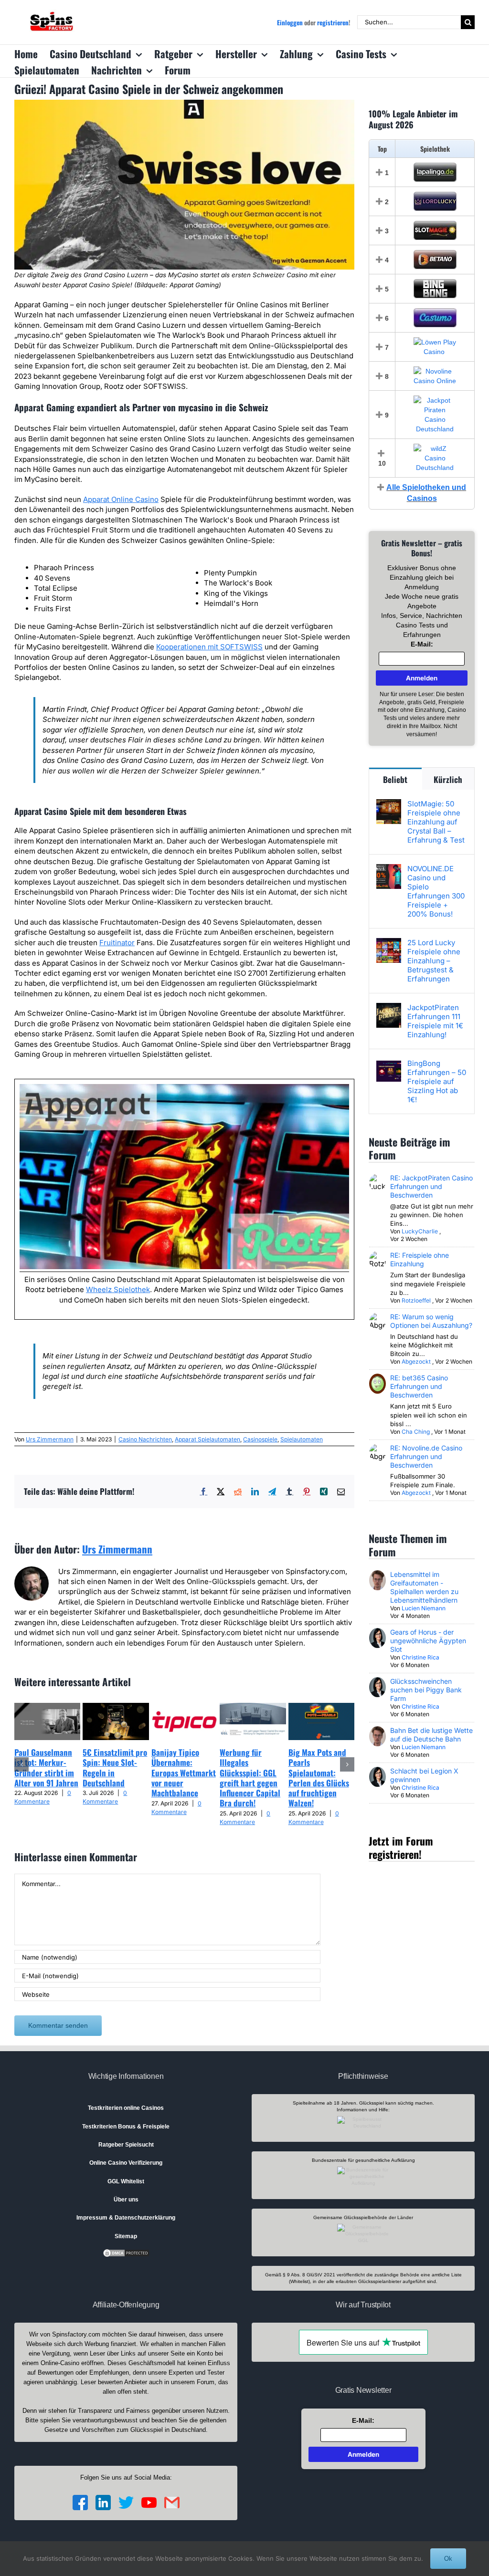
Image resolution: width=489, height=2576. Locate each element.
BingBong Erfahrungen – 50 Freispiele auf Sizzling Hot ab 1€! (437, 1081)
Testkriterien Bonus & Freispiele (126, 2127)
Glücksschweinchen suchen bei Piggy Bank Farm (426, 1690)
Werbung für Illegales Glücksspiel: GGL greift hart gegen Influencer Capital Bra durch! (250, 1778)
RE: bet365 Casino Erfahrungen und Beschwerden (419, 1386)
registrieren (333, 22)
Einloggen (290, 22)
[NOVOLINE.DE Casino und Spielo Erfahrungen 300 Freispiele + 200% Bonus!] (389, 869)
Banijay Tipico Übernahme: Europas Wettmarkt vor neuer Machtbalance (184, 1773)
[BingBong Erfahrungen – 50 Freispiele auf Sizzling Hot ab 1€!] (389, 1064)
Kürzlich (448, 779)
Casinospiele (260, 1439)
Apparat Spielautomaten (207, 1439)
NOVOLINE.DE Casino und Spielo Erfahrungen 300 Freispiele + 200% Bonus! (436, 891)
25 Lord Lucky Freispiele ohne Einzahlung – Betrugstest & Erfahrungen (434, 961)
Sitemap (126, 2236)
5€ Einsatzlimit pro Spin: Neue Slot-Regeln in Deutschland (115, 1768)
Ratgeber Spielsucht (126, 2145)
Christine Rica (420, 1657)
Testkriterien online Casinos (126, 2108)
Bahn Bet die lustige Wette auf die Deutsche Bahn (431, 1735)
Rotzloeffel (416, 1300)
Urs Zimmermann (50, 1439)
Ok (448, 2559)
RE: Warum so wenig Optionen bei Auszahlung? (431, 1321)
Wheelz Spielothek (118, 1289)
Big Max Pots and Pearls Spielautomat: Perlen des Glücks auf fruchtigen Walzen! (319, 1778)
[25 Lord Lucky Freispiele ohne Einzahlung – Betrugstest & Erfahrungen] (389, 943)
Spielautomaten (302, 1439)
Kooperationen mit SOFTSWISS (209, 647)
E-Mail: (422, 644)
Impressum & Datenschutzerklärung (126, 2218)
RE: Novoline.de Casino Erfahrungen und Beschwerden (426, 1456)
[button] (21, 1764)
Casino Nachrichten (145, 1439)
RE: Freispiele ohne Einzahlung (420, 1259)
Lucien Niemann (424, 1608)
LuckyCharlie (420, 1231)
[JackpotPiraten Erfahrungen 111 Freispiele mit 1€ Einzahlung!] (389, 1008)
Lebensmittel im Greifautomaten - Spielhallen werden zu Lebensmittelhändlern (424, 1587)
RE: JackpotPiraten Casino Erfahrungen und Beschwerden (431, 1186)
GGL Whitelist (126, 2181)
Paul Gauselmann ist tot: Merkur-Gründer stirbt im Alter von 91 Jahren (46, 1768)
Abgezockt (416, 1361)
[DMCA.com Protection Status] (126, 2253)
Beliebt (395, 779)
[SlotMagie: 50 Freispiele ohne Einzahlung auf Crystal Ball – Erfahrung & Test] (389, 804)
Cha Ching (416, 1432)
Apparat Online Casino (121, 499)
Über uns (126, 2200)
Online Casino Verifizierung (126, 2163)
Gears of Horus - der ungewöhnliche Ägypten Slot (428, 1641)
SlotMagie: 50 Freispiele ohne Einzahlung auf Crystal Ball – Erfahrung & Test (436, 822)
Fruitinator (117, 943)
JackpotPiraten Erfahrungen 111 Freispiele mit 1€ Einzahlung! (435, 1021)
